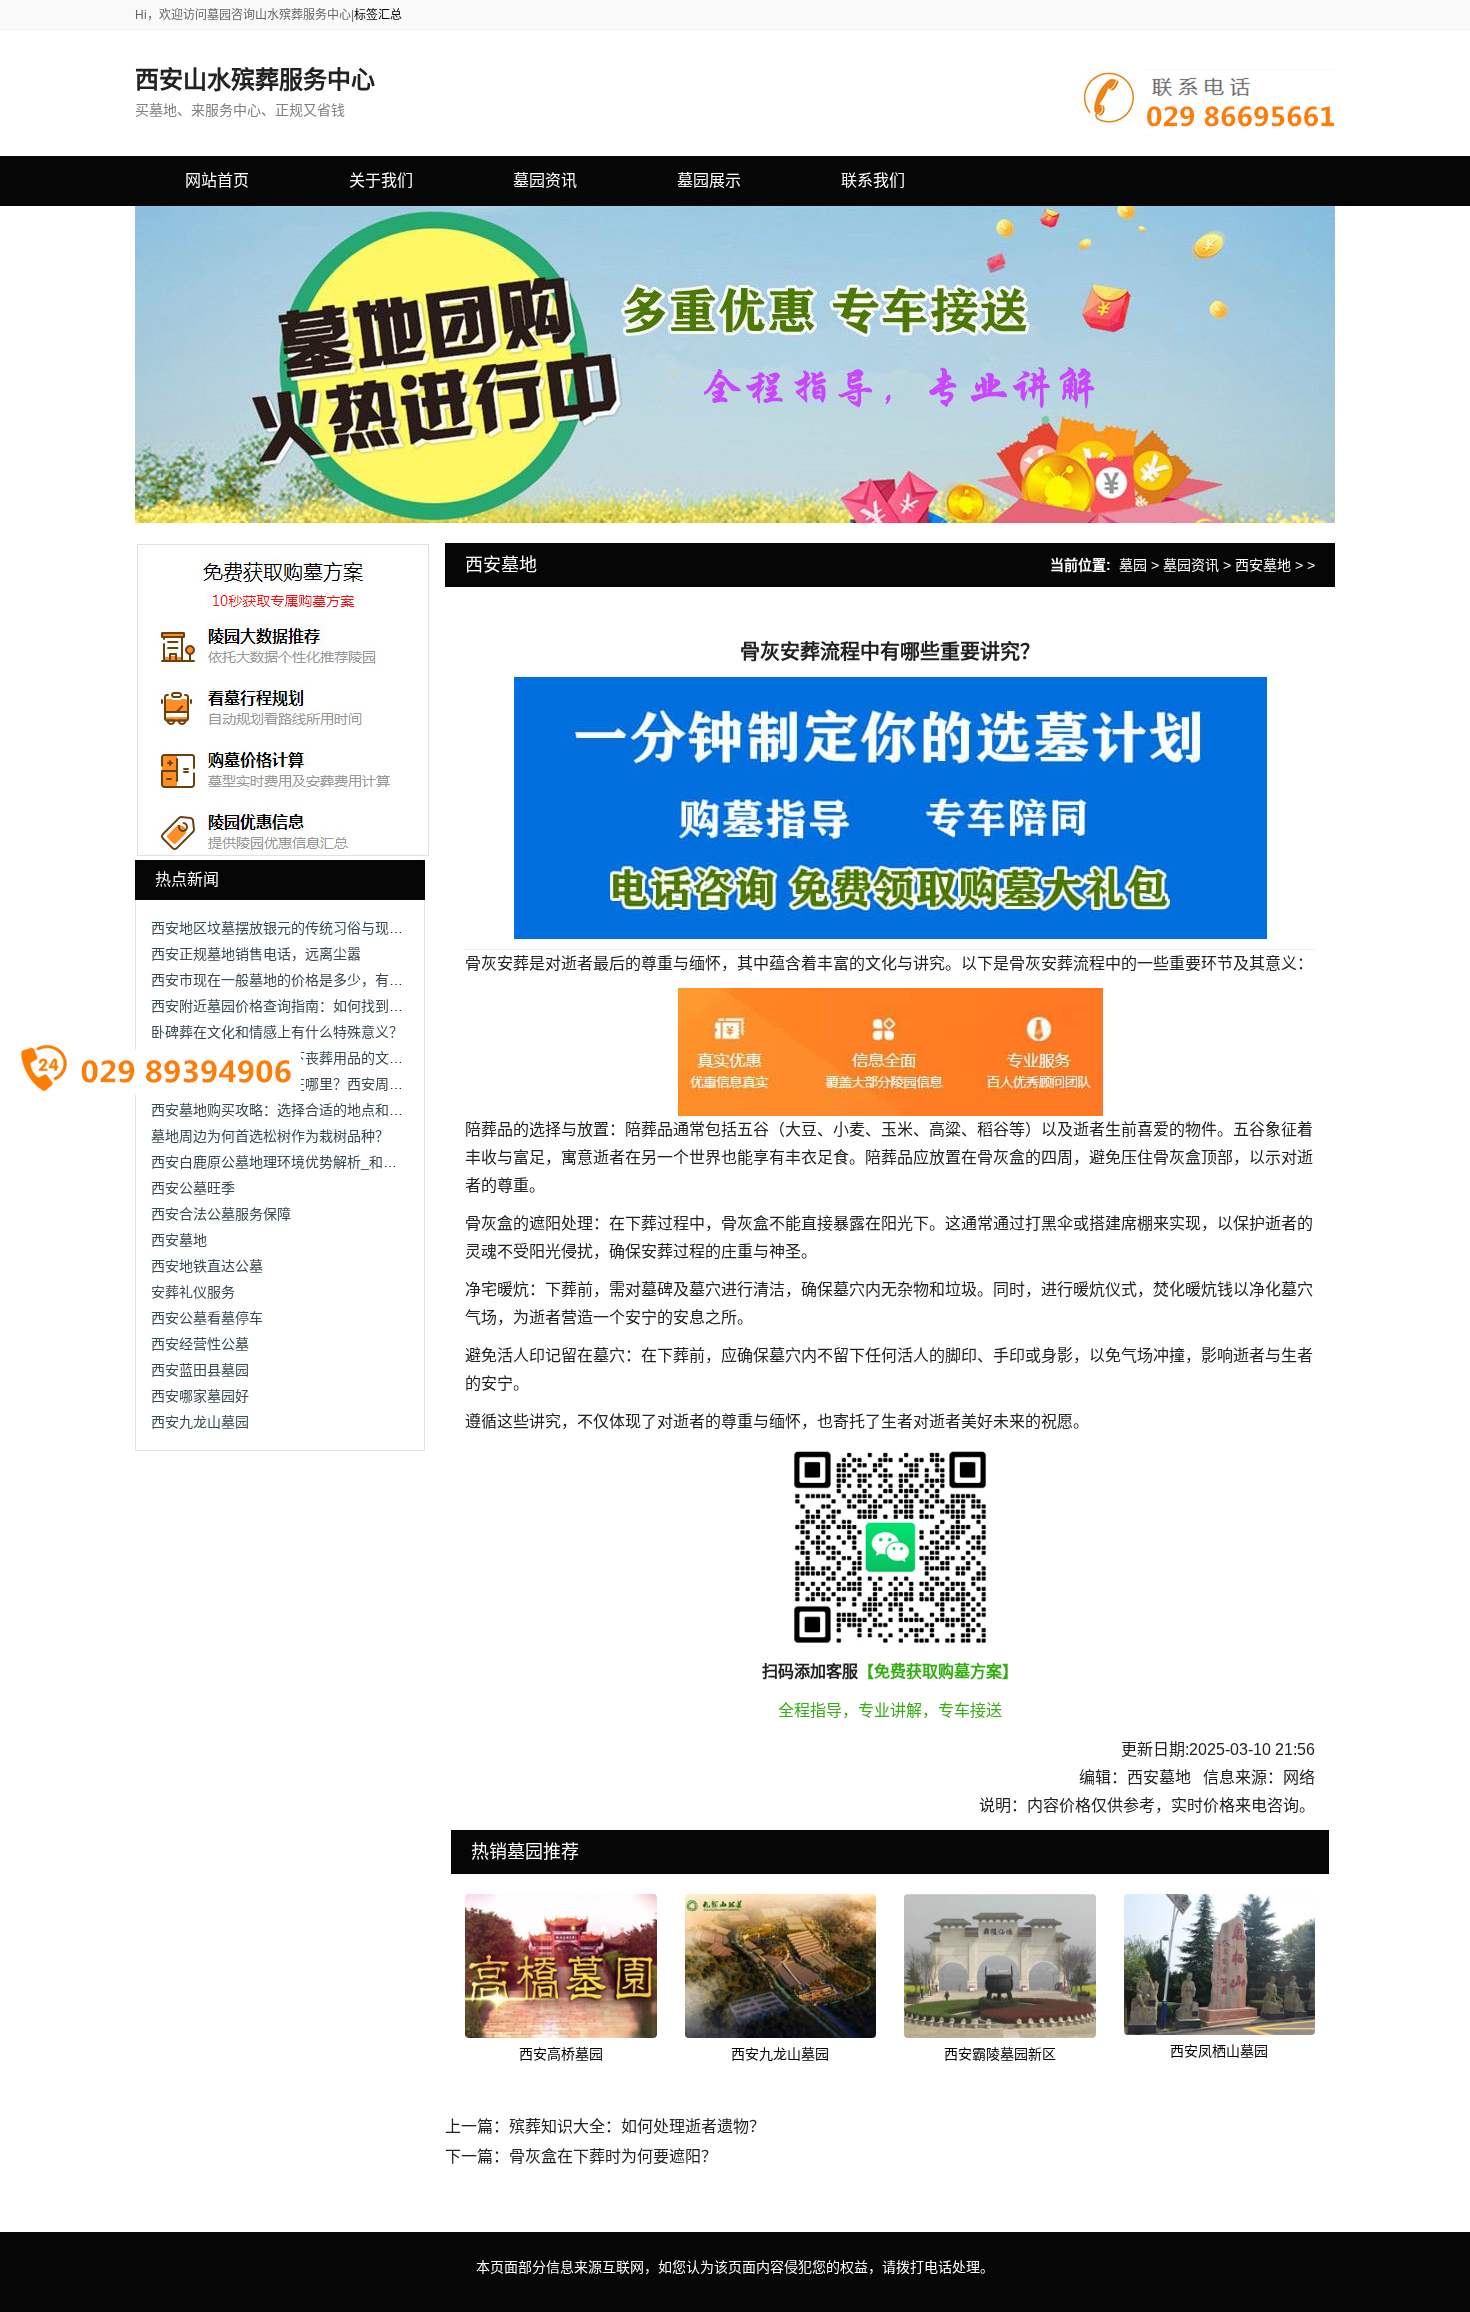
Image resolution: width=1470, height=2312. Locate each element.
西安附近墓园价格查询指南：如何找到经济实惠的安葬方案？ (340, 1006)
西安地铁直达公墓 (207, 1266)
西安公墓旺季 (193, 1188)
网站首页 (217, 180)
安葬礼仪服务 (193, 1292)
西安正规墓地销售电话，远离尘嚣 (256, 954)
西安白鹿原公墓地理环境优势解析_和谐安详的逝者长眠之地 (337, 1162)
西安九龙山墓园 (200, 1422)
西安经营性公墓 (200, 1344)
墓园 (1133, 565)
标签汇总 (378, 15)
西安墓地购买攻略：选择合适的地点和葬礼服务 (298, 1110)
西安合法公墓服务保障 (221, 1214)
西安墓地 (179, 1240)
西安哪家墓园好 (200, 1396)
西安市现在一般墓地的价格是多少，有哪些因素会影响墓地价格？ (354, 980)
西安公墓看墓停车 (207, 1318)
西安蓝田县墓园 (200, 1370)
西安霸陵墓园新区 (1000, 2054)
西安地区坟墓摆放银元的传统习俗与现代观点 (291, 928)
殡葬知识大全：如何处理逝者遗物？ (637, 2126)
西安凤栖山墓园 (1219, 2051)
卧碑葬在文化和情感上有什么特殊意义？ (277, 1032)
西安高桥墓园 (561, 2054)
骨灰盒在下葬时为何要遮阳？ (613, 2156)
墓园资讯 (1191, 565)
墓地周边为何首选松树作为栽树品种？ (270, 1136)
